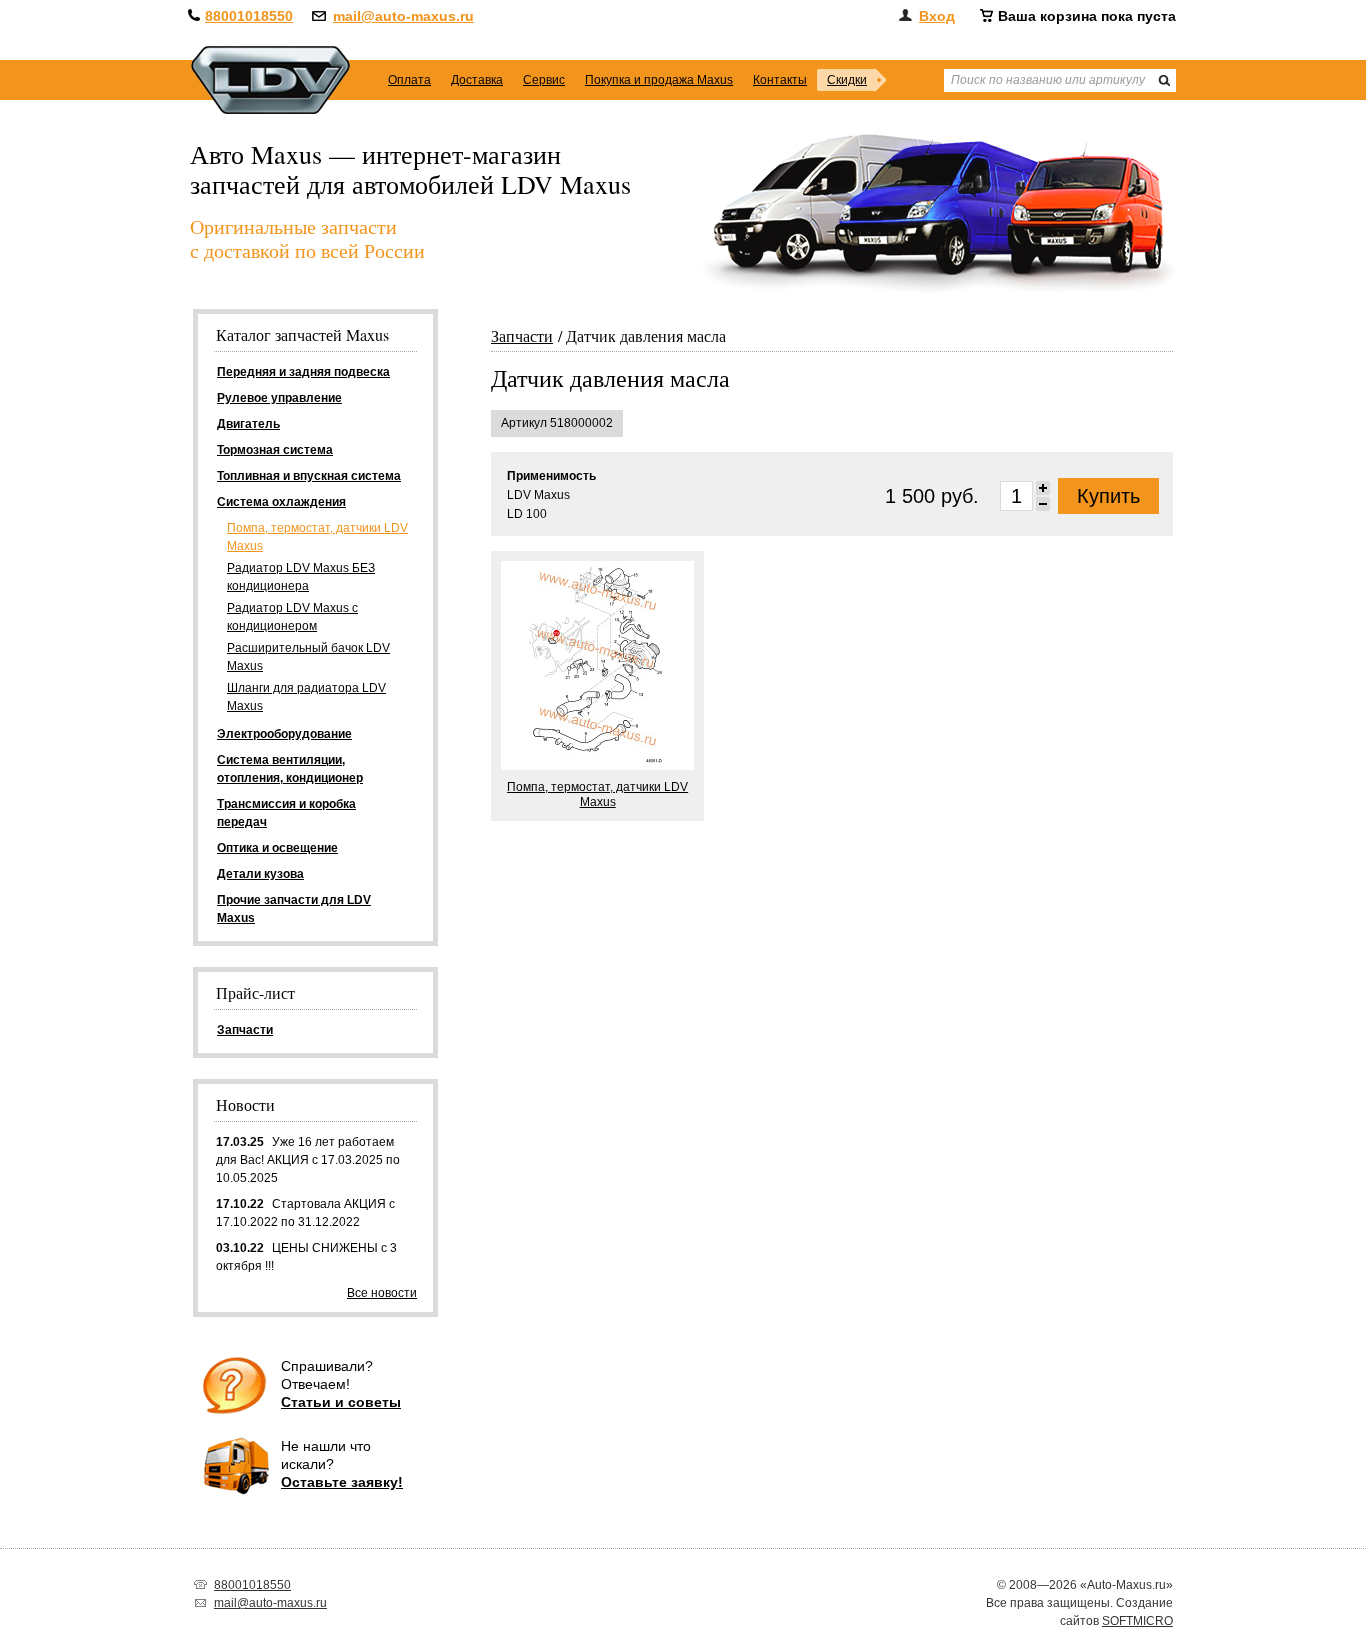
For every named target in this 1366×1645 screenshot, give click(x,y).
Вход (937, 16)
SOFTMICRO (1137, 1621)
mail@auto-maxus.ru (403, 16)
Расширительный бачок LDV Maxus (308, 657)
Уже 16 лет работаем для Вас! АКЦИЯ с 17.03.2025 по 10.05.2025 (308, 1160)
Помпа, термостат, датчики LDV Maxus (317, 537)
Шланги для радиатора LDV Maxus (306, 697)
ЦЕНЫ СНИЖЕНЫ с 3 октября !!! (306, 1257)
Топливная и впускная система (309, 476)
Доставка (477, 80)
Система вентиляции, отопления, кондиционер (290, 769)
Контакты (780, 80)
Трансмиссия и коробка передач (286, 813)
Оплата (409, 80)
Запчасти (522, 335)
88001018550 (249, 16)
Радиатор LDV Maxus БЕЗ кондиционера (301, 577)
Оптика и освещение (277, 848)
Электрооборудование (284, 734)
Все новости (382, 1293)
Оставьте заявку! (342, 1482)
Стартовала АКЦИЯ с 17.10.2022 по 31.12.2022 (305, 1213)
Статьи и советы (341, 1402)
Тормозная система (275, 450)
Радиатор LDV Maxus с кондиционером (292, 617)
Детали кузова (260, 874)
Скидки (847, 80)
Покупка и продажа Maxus (659, 80)
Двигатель (248, 424)
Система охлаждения (281, 502)
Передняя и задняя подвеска (303, 372)
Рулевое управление (279, 398)
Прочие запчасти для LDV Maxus (294, 909)
